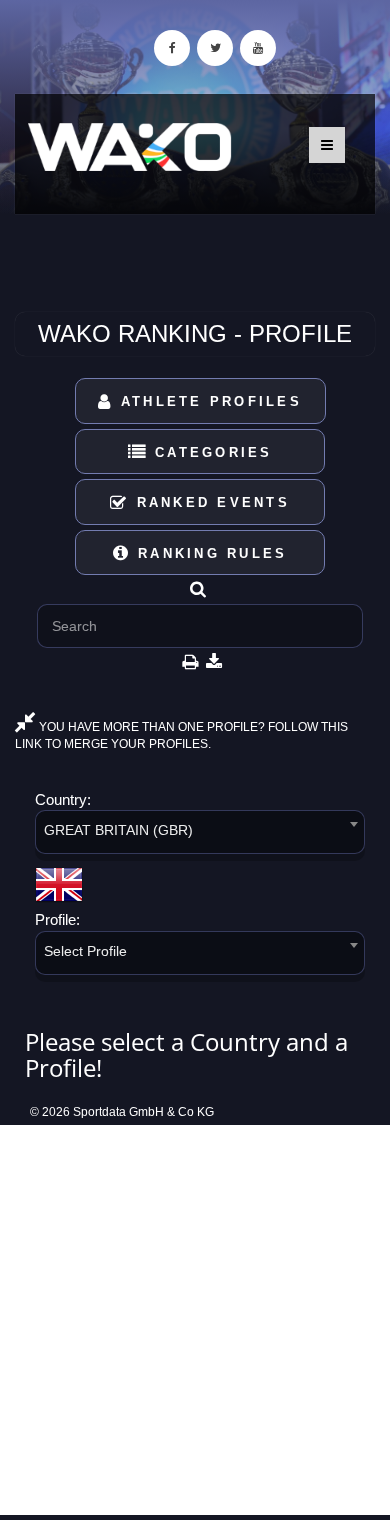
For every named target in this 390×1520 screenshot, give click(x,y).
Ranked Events (209, 502)
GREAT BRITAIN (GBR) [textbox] (118, 830)
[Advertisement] (195, 1320)
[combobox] (200, 835)
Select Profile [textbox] (85, 951)
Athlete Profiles (208, 401)
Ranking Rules (209, 553)
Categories (210, 452)
